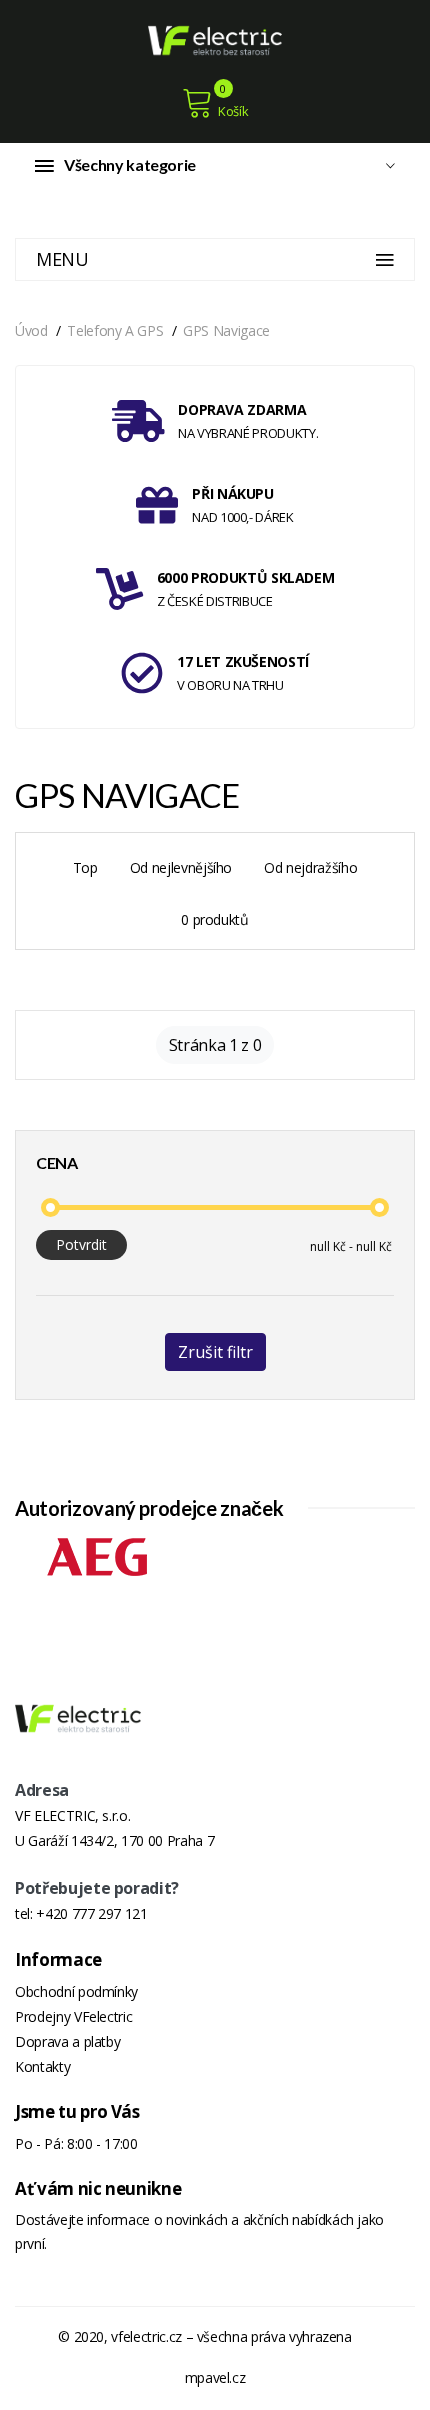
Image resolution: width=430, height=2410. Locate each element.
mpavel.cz (215, 2377)
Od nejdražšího (310, 867)
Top (85, 867)
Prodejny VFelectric (73, 2016)
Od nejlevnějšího (181, 867)
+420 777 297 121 (91, 1913)
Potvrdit (81, 1244)
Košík (233, 111)
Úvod (31, 330)
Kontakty (42, 2066)
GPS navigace (226, 330)
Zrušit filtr (215, 1352)
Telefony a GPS (115, 330)
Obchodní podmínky (76, 1991)
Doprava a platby (67, 2041)
